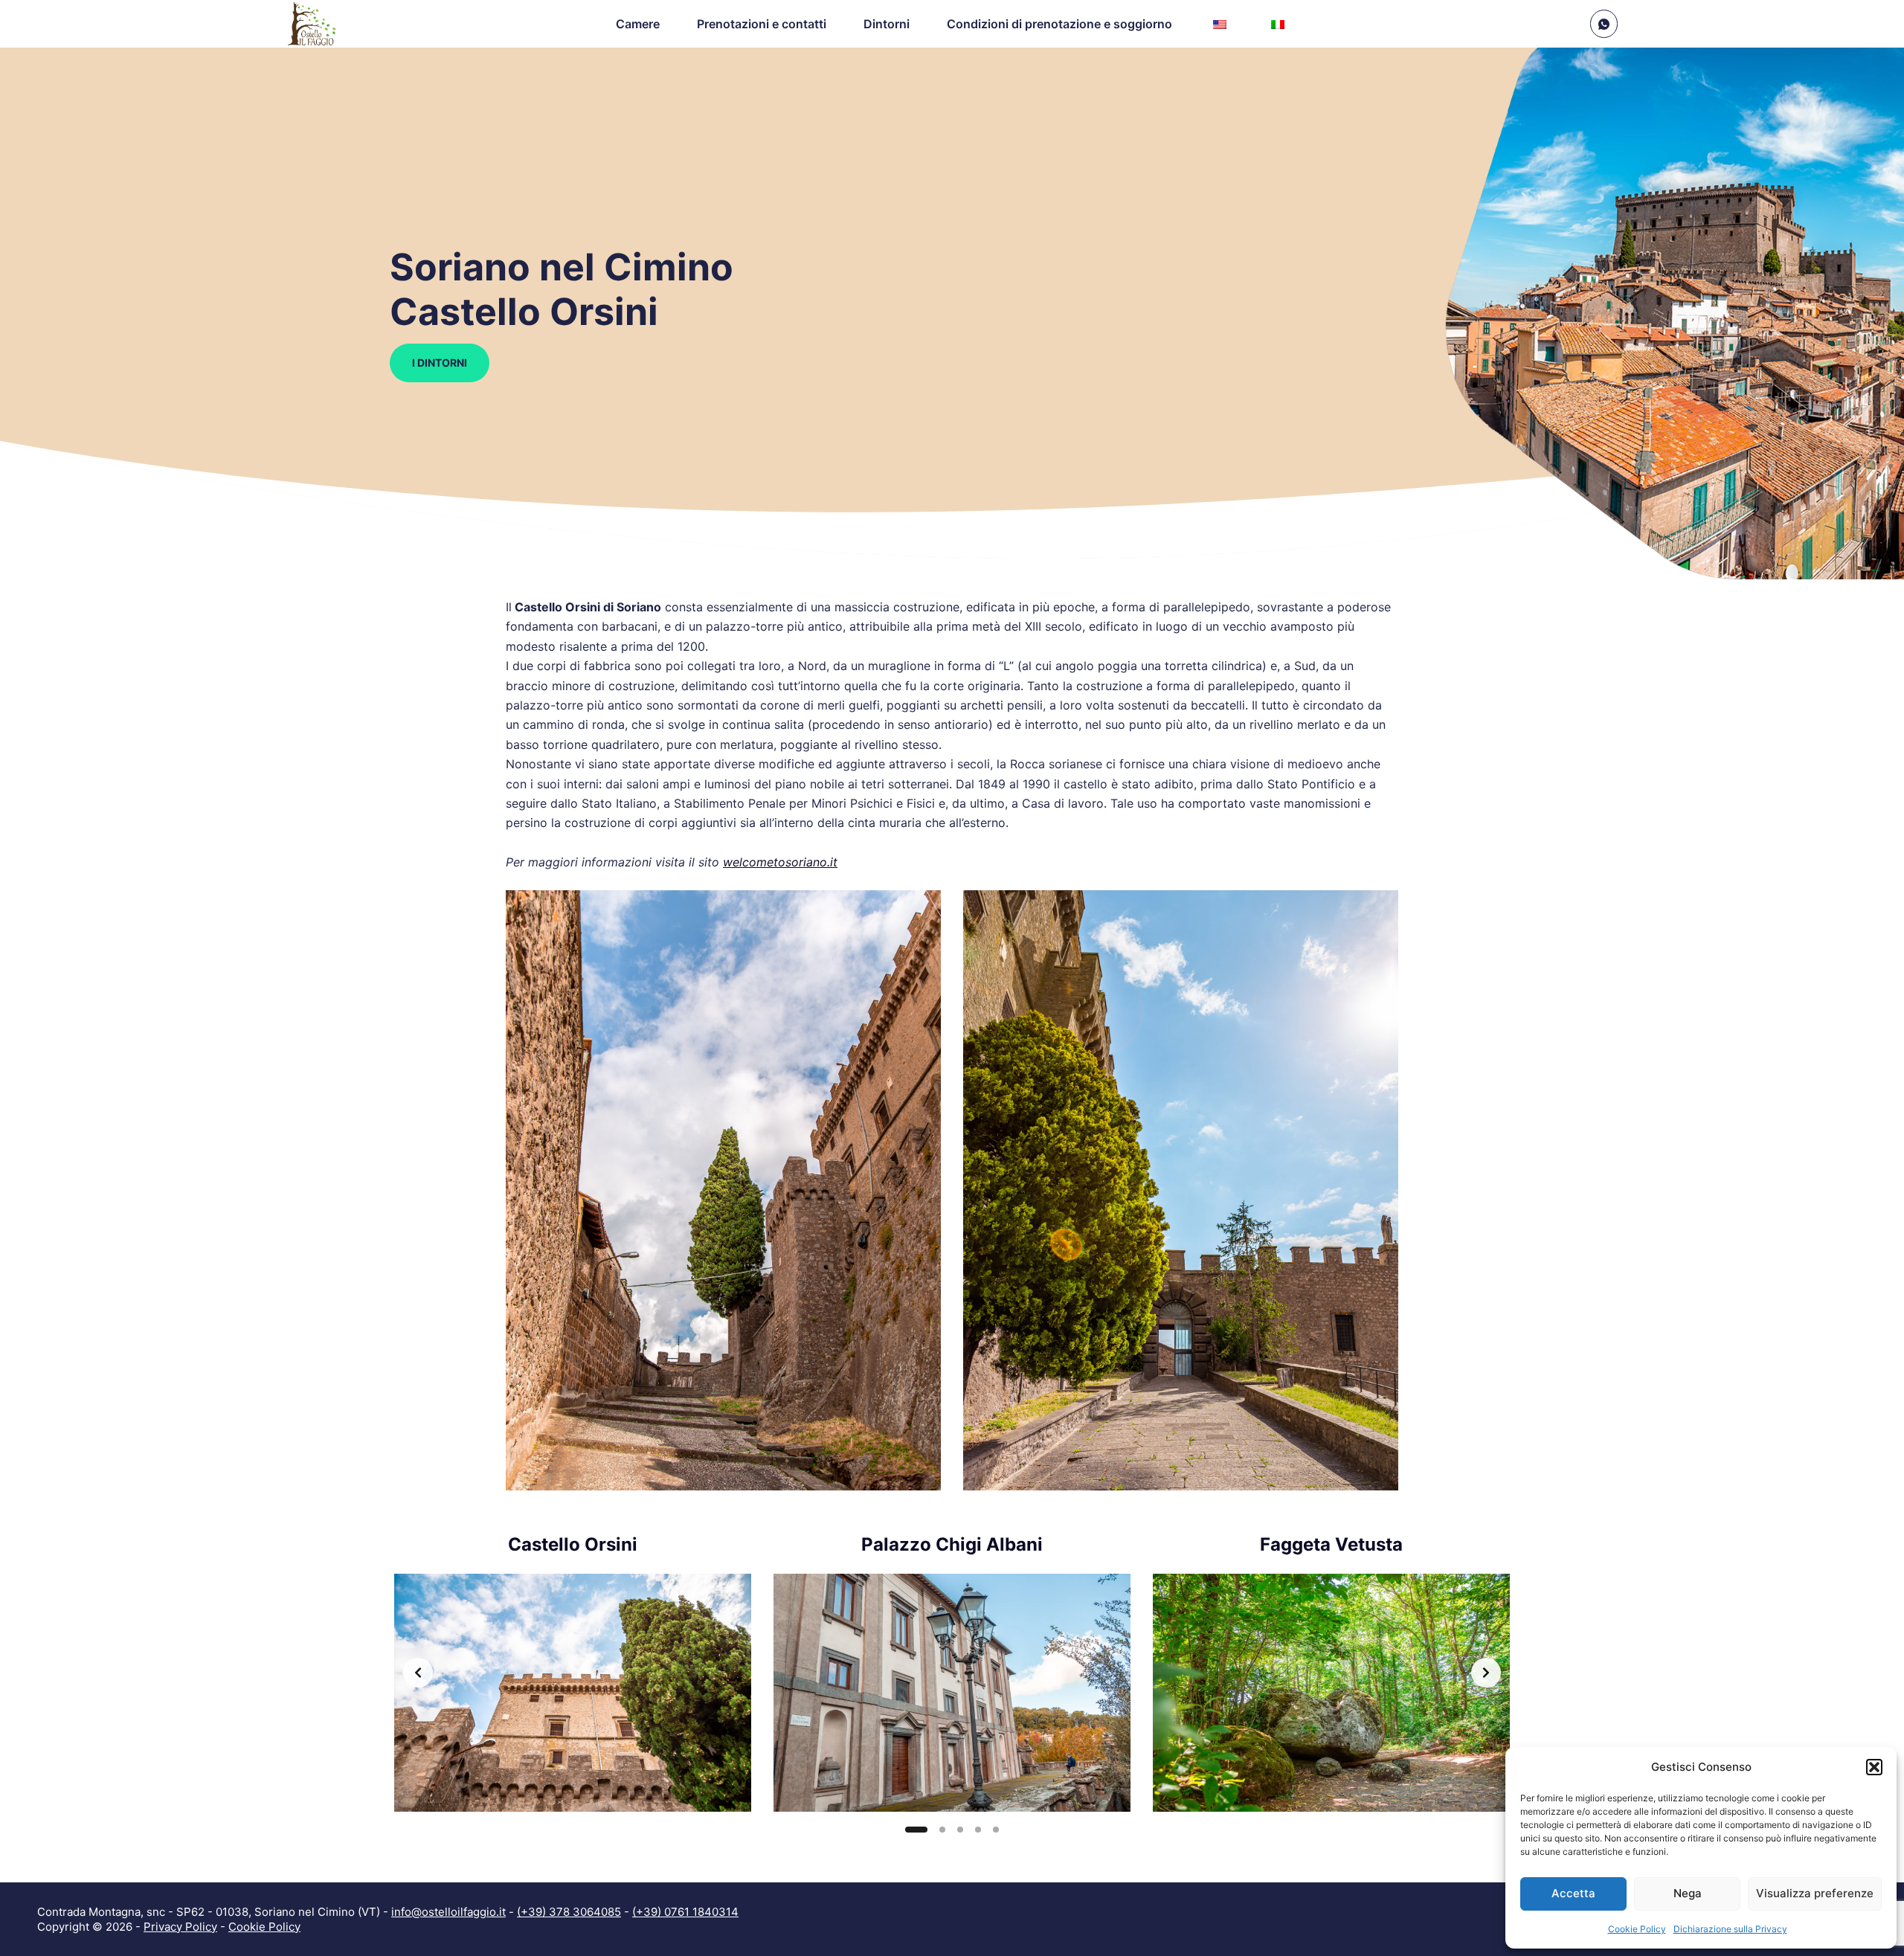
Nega (1688, 1893)
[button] (1874, 1767)
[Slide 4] (978, 1830)
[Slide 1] (908, 1830)
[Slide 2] (934, 1830)
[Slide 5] (996, 1830)
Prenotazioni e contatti (762, 24)
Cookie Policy (1637, 1929)
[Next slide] (1486, 1673)
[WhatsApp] (1604, 24)
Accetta (1573, 1893)
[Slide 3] (960, 1830)
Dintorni (887, 24)
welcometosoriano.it (780, 862)
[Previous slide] (418, 1673)
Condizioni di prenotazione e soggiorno (1059, 24)
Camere (638, 24)
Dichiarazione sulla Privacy (1730, 1929)
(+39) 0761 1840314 (685, 1912)
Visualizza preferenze (1815, 1893)
